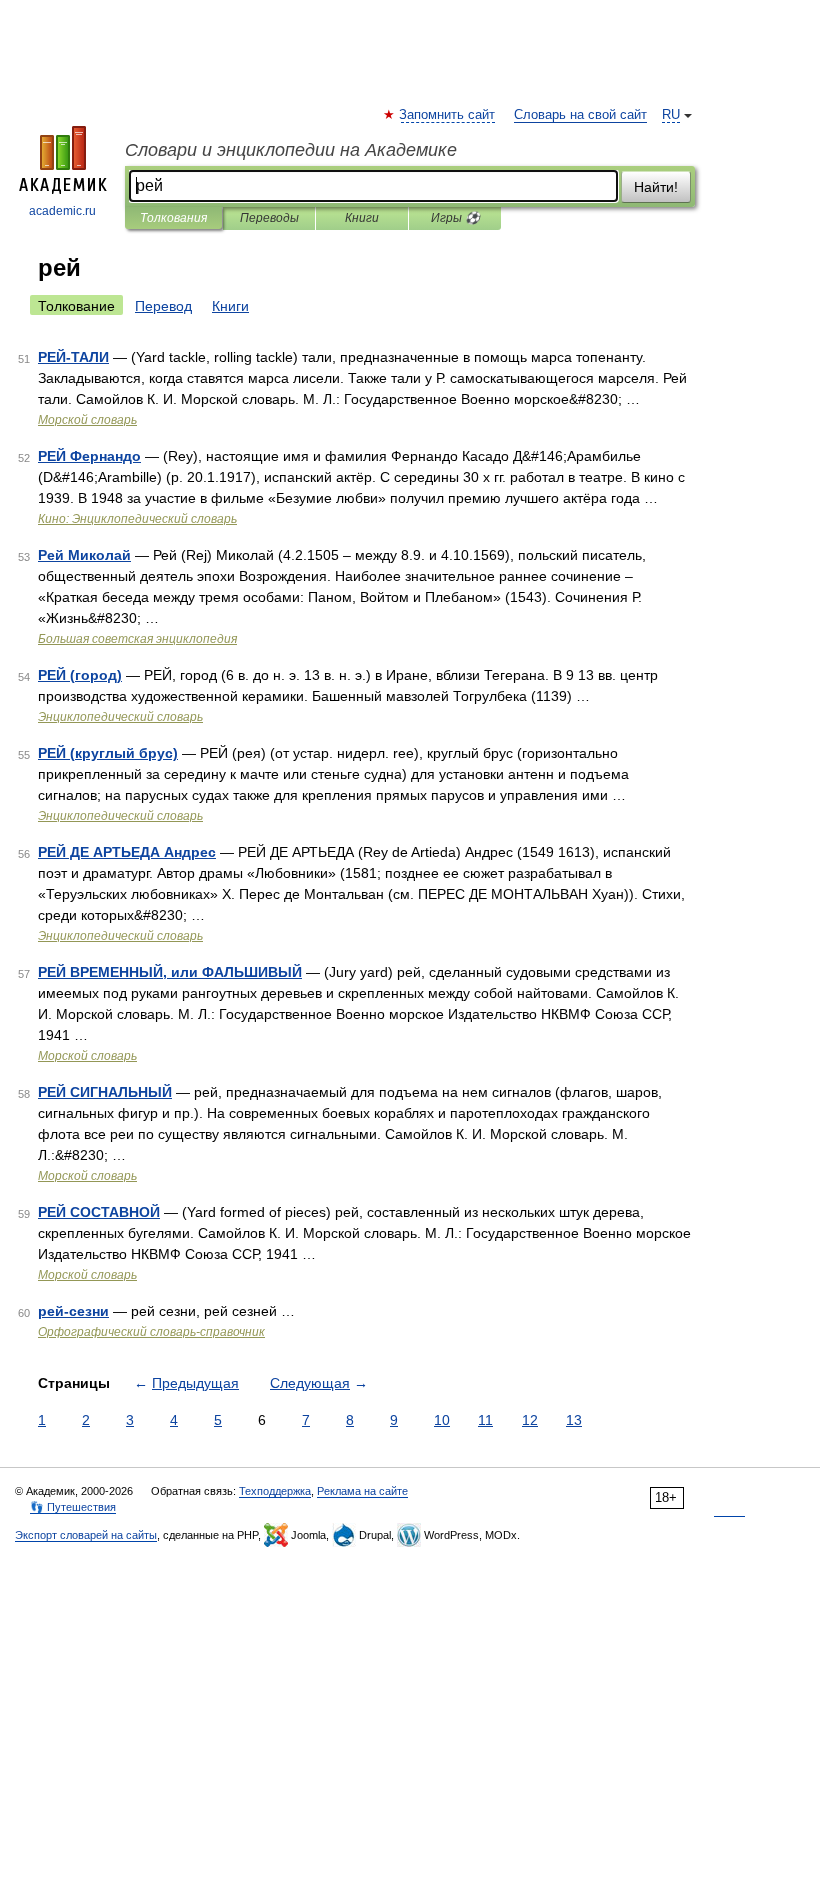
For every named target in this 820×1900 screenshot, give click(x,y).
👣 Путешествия (73, 1507)
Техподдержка (275, 1491)
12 (530, 1420)
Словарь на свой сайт (580, 115)
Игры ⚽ (455, 218)
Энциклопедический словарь (120, 717)
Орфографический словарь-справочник (151, 1332)
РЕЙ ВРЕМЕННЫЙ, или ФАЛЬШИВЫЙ (170, 972)
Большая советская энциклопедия (137, 639)
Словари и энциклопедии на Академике (291, 150)
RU (671, 115)
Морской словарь (87, 420)
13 (574, 1420)
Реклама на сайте (362, 1491)
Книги (362, 218)
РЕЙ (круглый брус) (108, 753)
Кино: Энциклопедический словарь (137, 519)
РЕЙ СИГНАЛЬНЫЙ (105, 1092)
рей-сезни (73, 1311)
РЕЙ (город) (80, 675)
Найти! (656, 187)
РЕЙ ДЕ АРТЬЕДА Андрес (127, 852)
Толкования (173, 218)
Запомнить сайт (448, 115)
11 (485, 1420)
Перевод (163, 306)
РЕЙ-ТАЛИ (73, 357)
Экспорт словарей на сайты (86, 1535)
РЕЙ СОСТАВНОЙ (99, 1212)
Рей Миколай (84, 555)
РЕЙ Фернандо (89, 456)
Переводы (269, 218)
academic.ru (62, 211)
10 (442, 1420)
